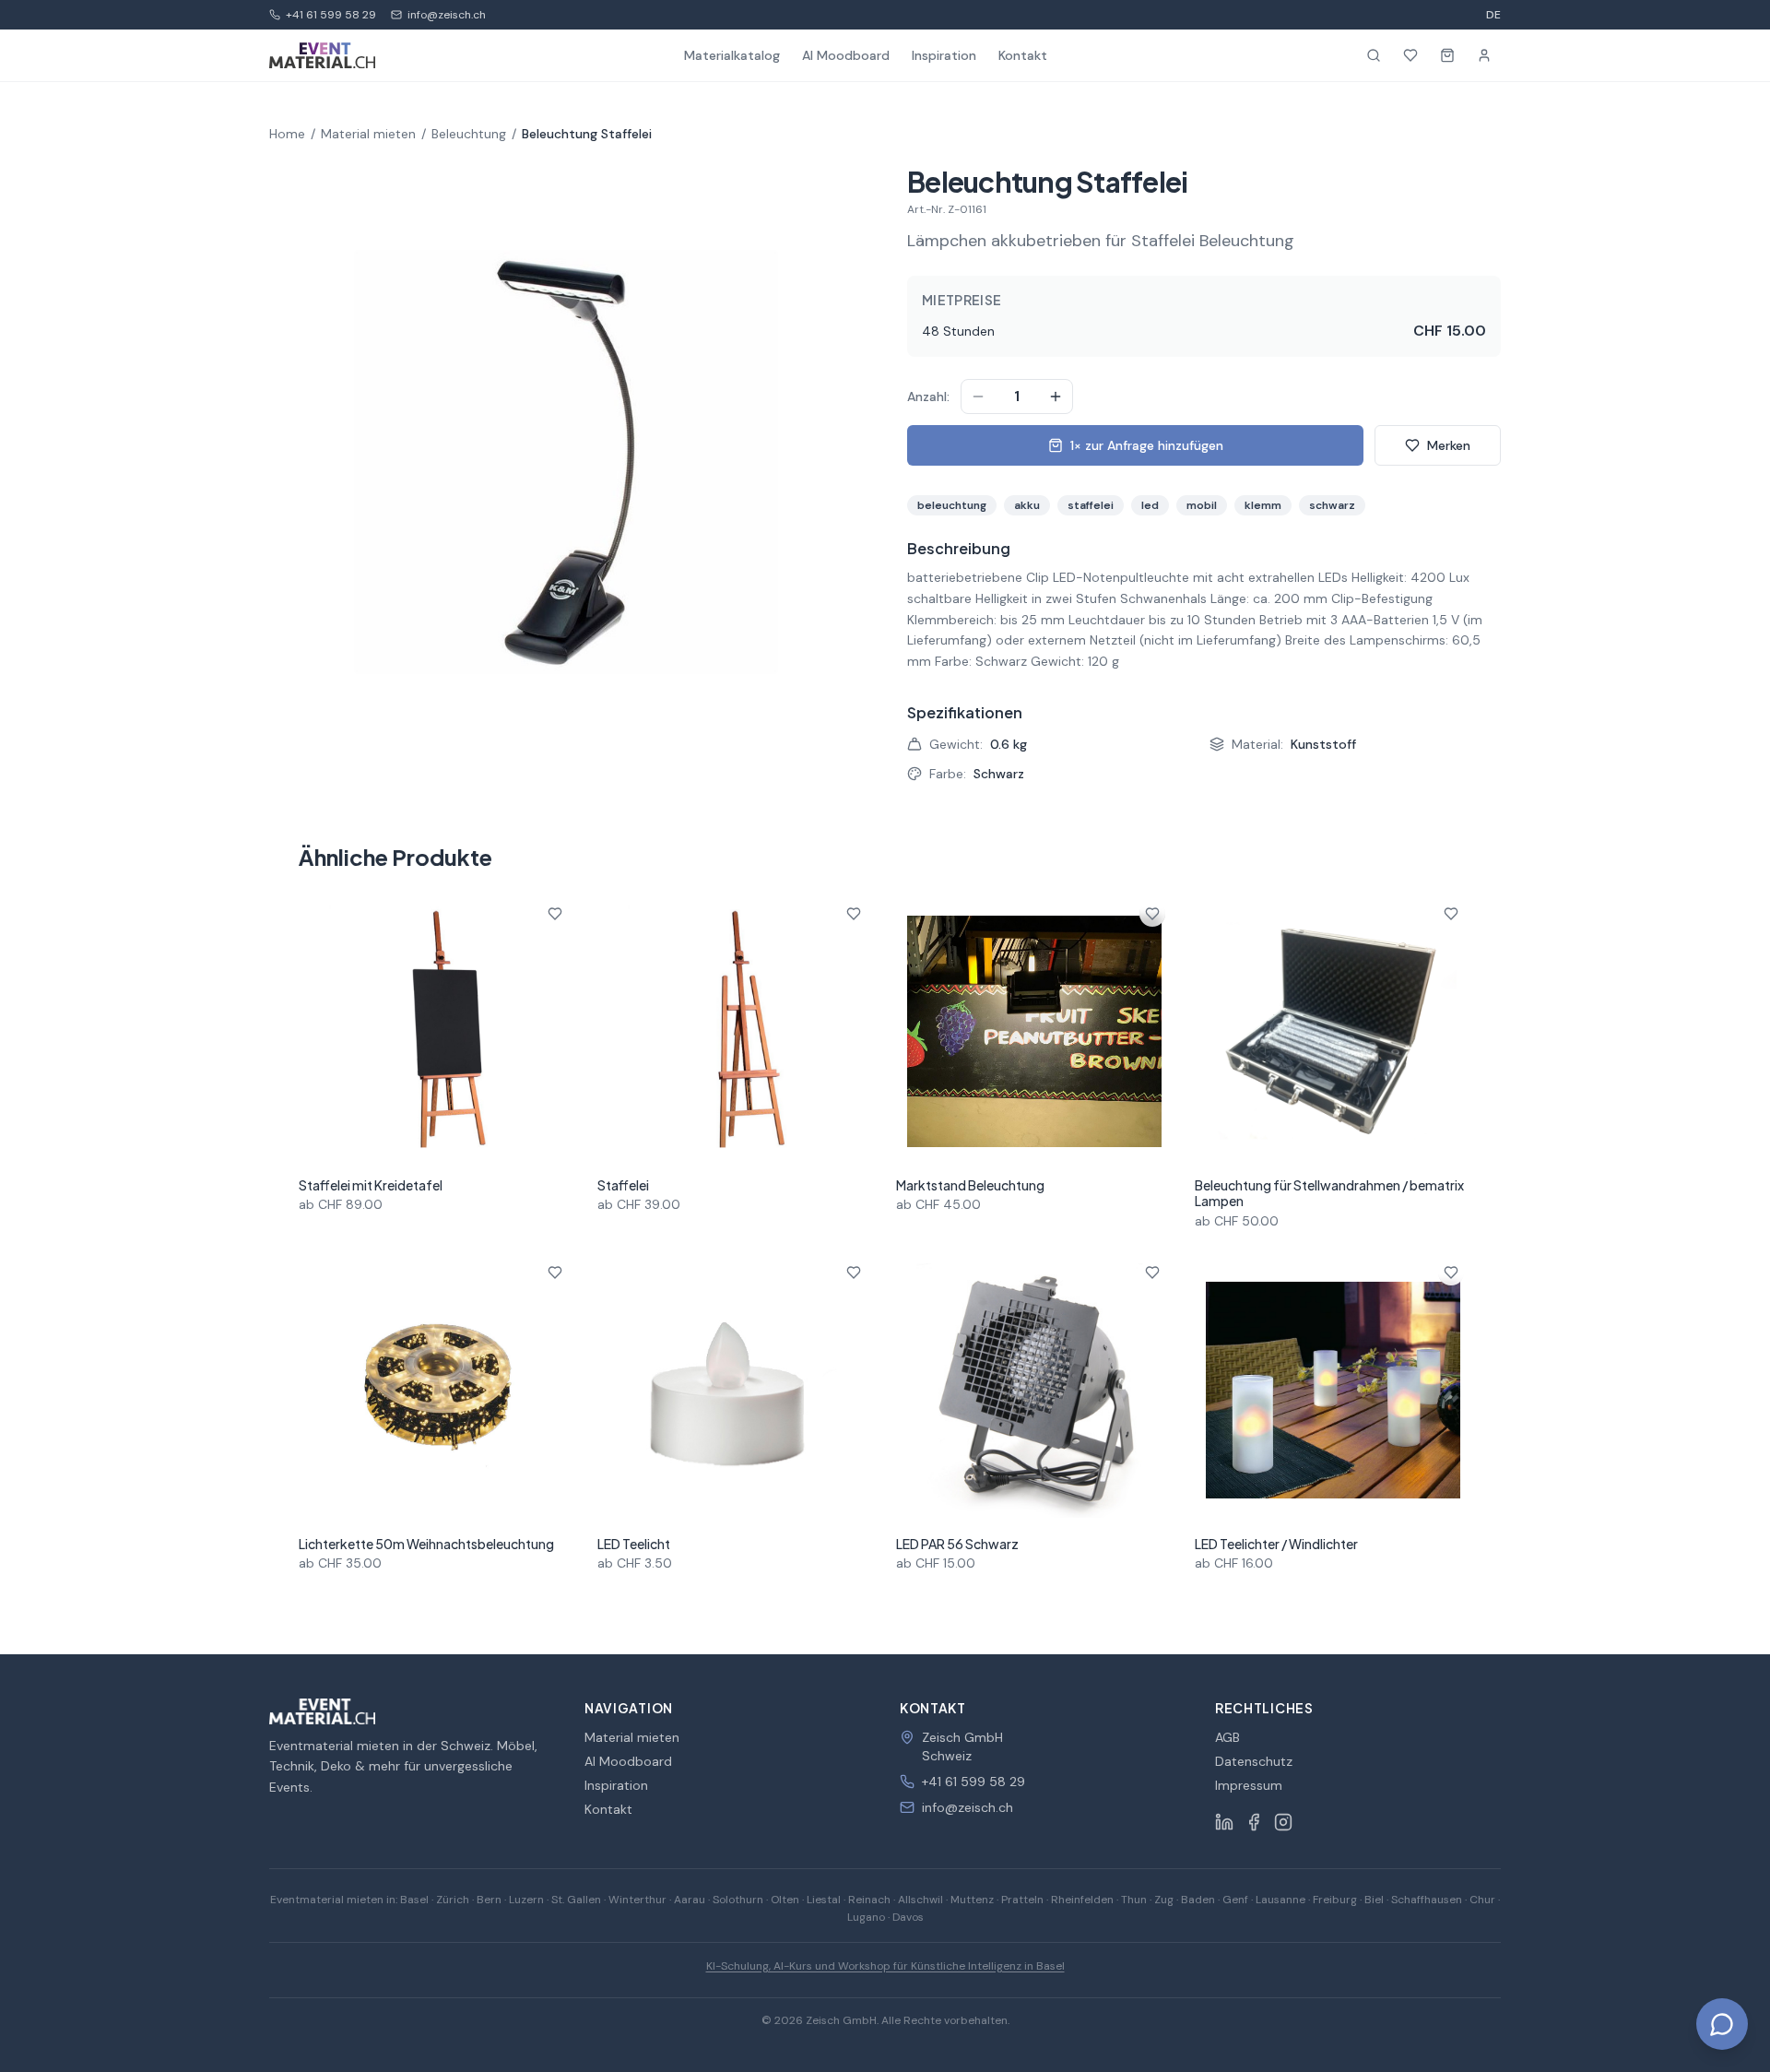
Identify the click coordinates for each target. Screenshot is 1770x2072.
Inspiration (944, 55)
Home (287, 134)
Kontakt (1023, 55)
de (1493, 15)
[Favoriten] (1410, 55)
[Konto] (1484, 55)
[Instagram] (1283, 1822)
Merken (1449, 445)
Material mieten (368, 134)
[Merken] (555, 914)
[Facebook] (1254, 1822)
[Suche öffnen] (1374, 55)
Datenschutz (1254, 1761)
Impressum (1249, 1785)
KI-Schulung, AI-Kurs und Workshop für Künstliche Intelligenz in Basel (885, 1966)
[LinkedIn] (1224, 1822)
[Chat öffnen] (1722, 2024)
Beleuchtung (469, 134)
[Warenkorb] (1447, 55)
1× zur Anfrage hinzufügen (1147, 445)
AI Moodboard (846, 55)
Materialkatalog (732, 55)
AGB (1227, 1737)
